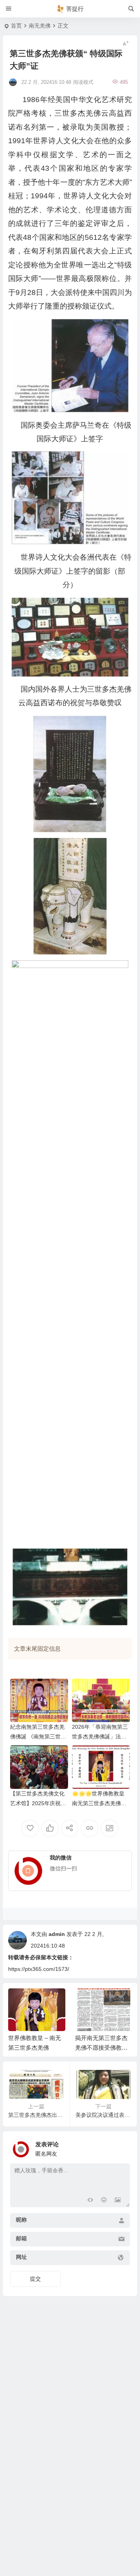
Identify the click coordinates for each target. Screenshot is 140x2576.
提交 (35, 2279)
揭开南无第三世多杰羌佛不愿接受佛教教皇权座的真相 (101, 2048)
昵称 (21, 2220)
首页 (16, 26)
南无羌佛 (40, 26)
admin (57, 1934)
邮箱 (21, 2238)
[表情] (104, 2200)
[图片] (118, 2200)
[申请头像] (122, 2147)
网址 (21, 2257)
